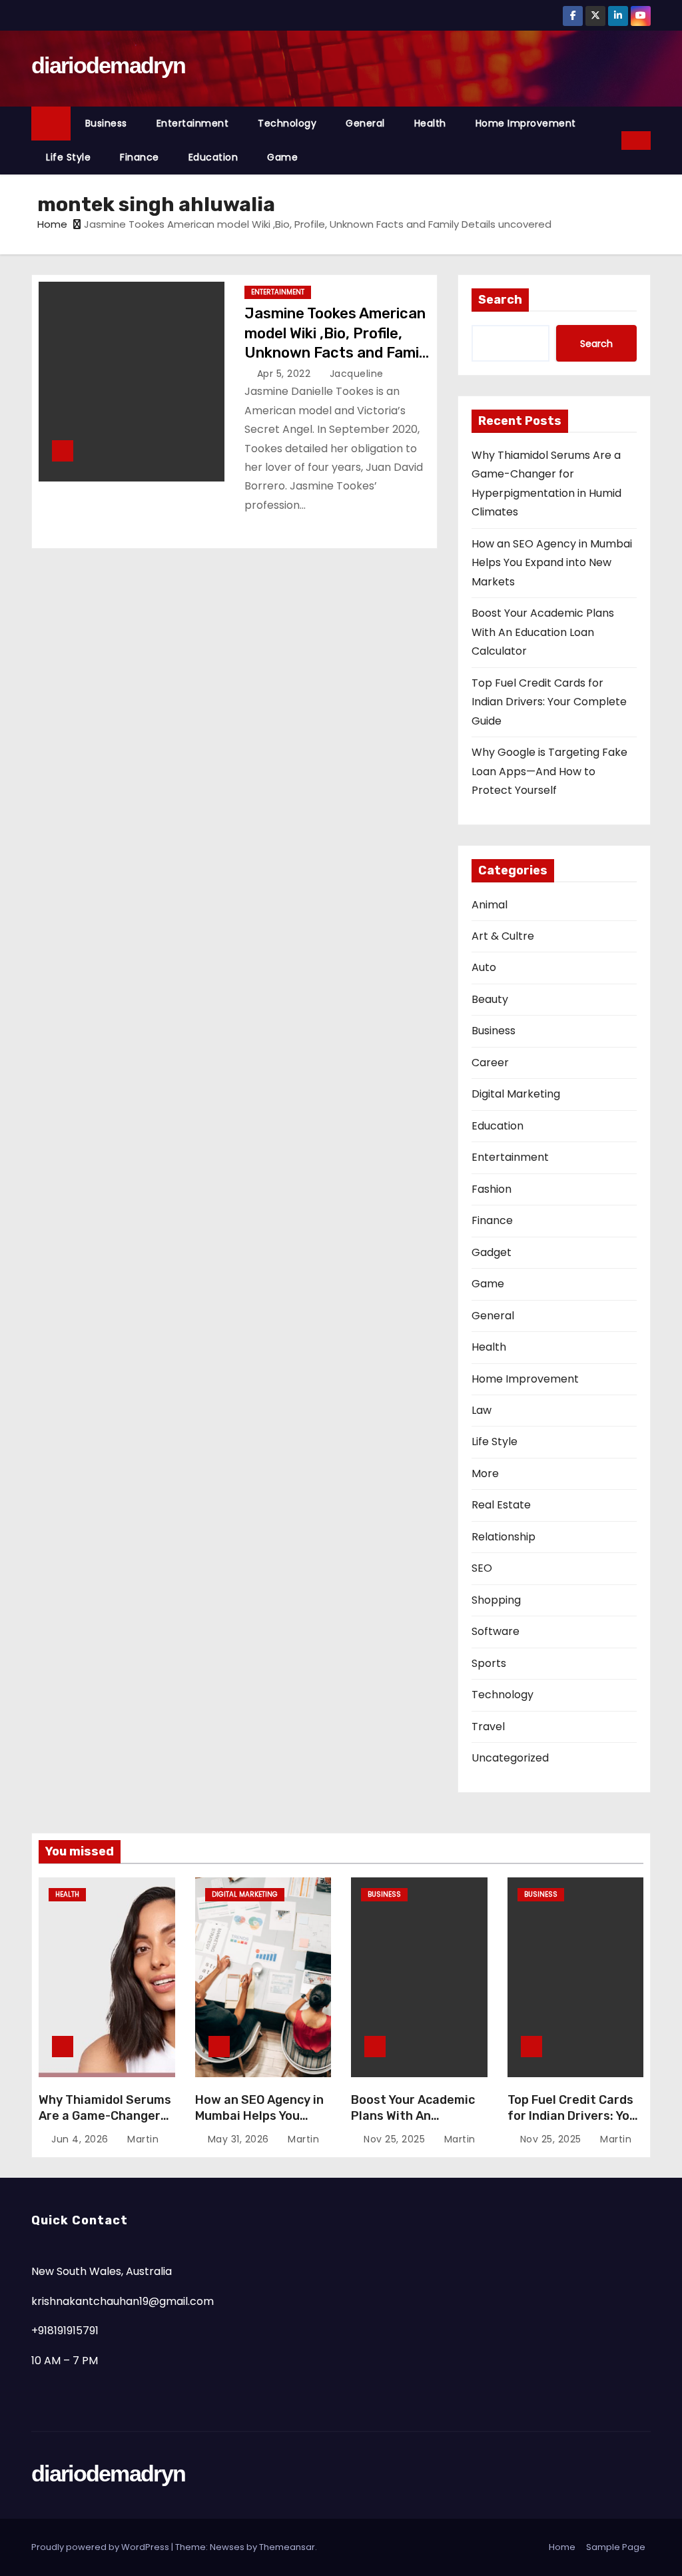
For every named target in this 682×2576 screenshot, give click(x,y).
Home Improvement (526, 123)
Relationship (504, 1537)
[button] (612, 140)
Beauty (490, 999)
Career (490, 1063)
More (485, 1473)
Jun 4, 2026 (81, 2139)
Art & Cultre (503, 936)
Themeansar (287, 2547)
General (365, 123)
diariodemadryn (108, 65)
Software (496, 1631)
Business (106, 123)
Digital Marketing (516, 1094)
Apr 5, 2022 (285, 374)
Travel (488, 1727)
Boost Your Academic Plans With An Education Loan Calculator (543, 632)
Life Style (68, 157)
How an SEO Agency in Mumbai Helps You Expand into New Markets (552, 563)
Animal (490, 905)
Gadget (492, 1252)
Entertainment (193, 123)
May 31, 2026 (240, 2139)
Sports (489, 1663)
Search (500, 300)
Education (213, 157)
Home (52, 224)
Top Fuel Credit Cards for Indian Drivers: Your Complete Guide (549, 702)
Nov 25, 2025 (396, 2139)
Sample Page (616, 2547)
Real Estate (501, 1505)
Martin (142, 2139)
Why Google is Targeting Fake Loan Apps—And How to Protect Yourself (549, 771)
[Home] (51, 124)
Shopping (496, 1600)
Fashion (492, 1189)
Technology (287, 123)
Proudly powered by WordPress (101, 2547)
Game (282, 157)
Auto (484, 967)
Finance (140, 157)
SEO (482, 1568)
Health (430, 123)
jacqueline (355, 374)
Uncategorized (510, 1758)
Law (482, 1410)
